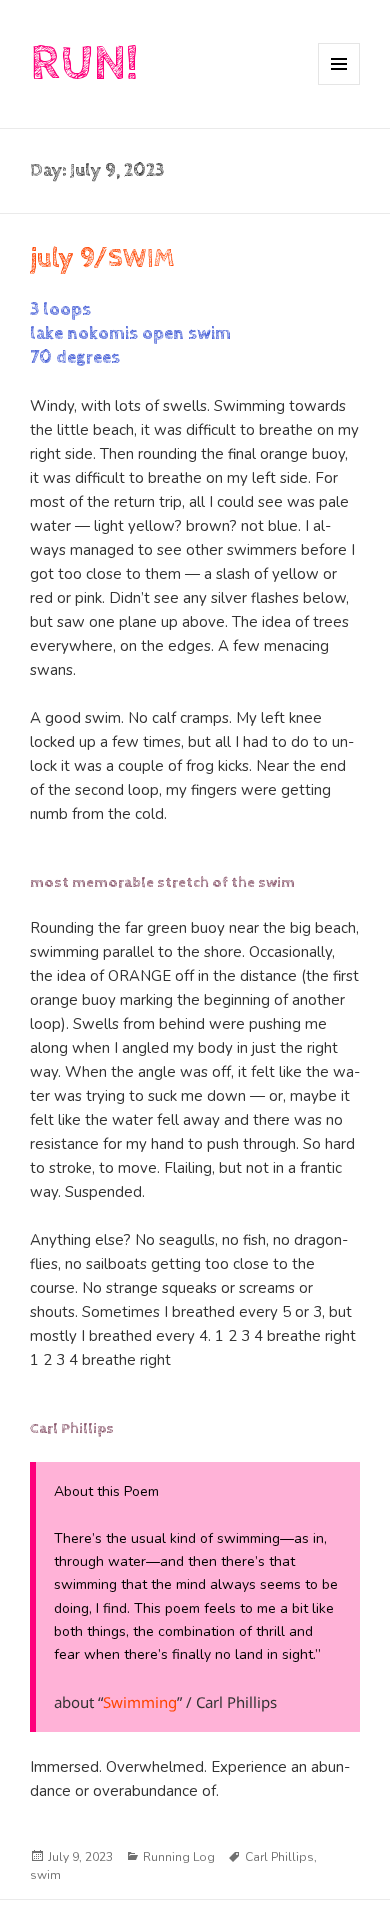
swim (45, 1875)
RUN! (84, 63)
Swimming (140, 1702)
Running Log (179, 1857)
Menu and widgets (339, 84)
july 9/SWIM (102, 258)
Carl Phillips (279, 1857)
